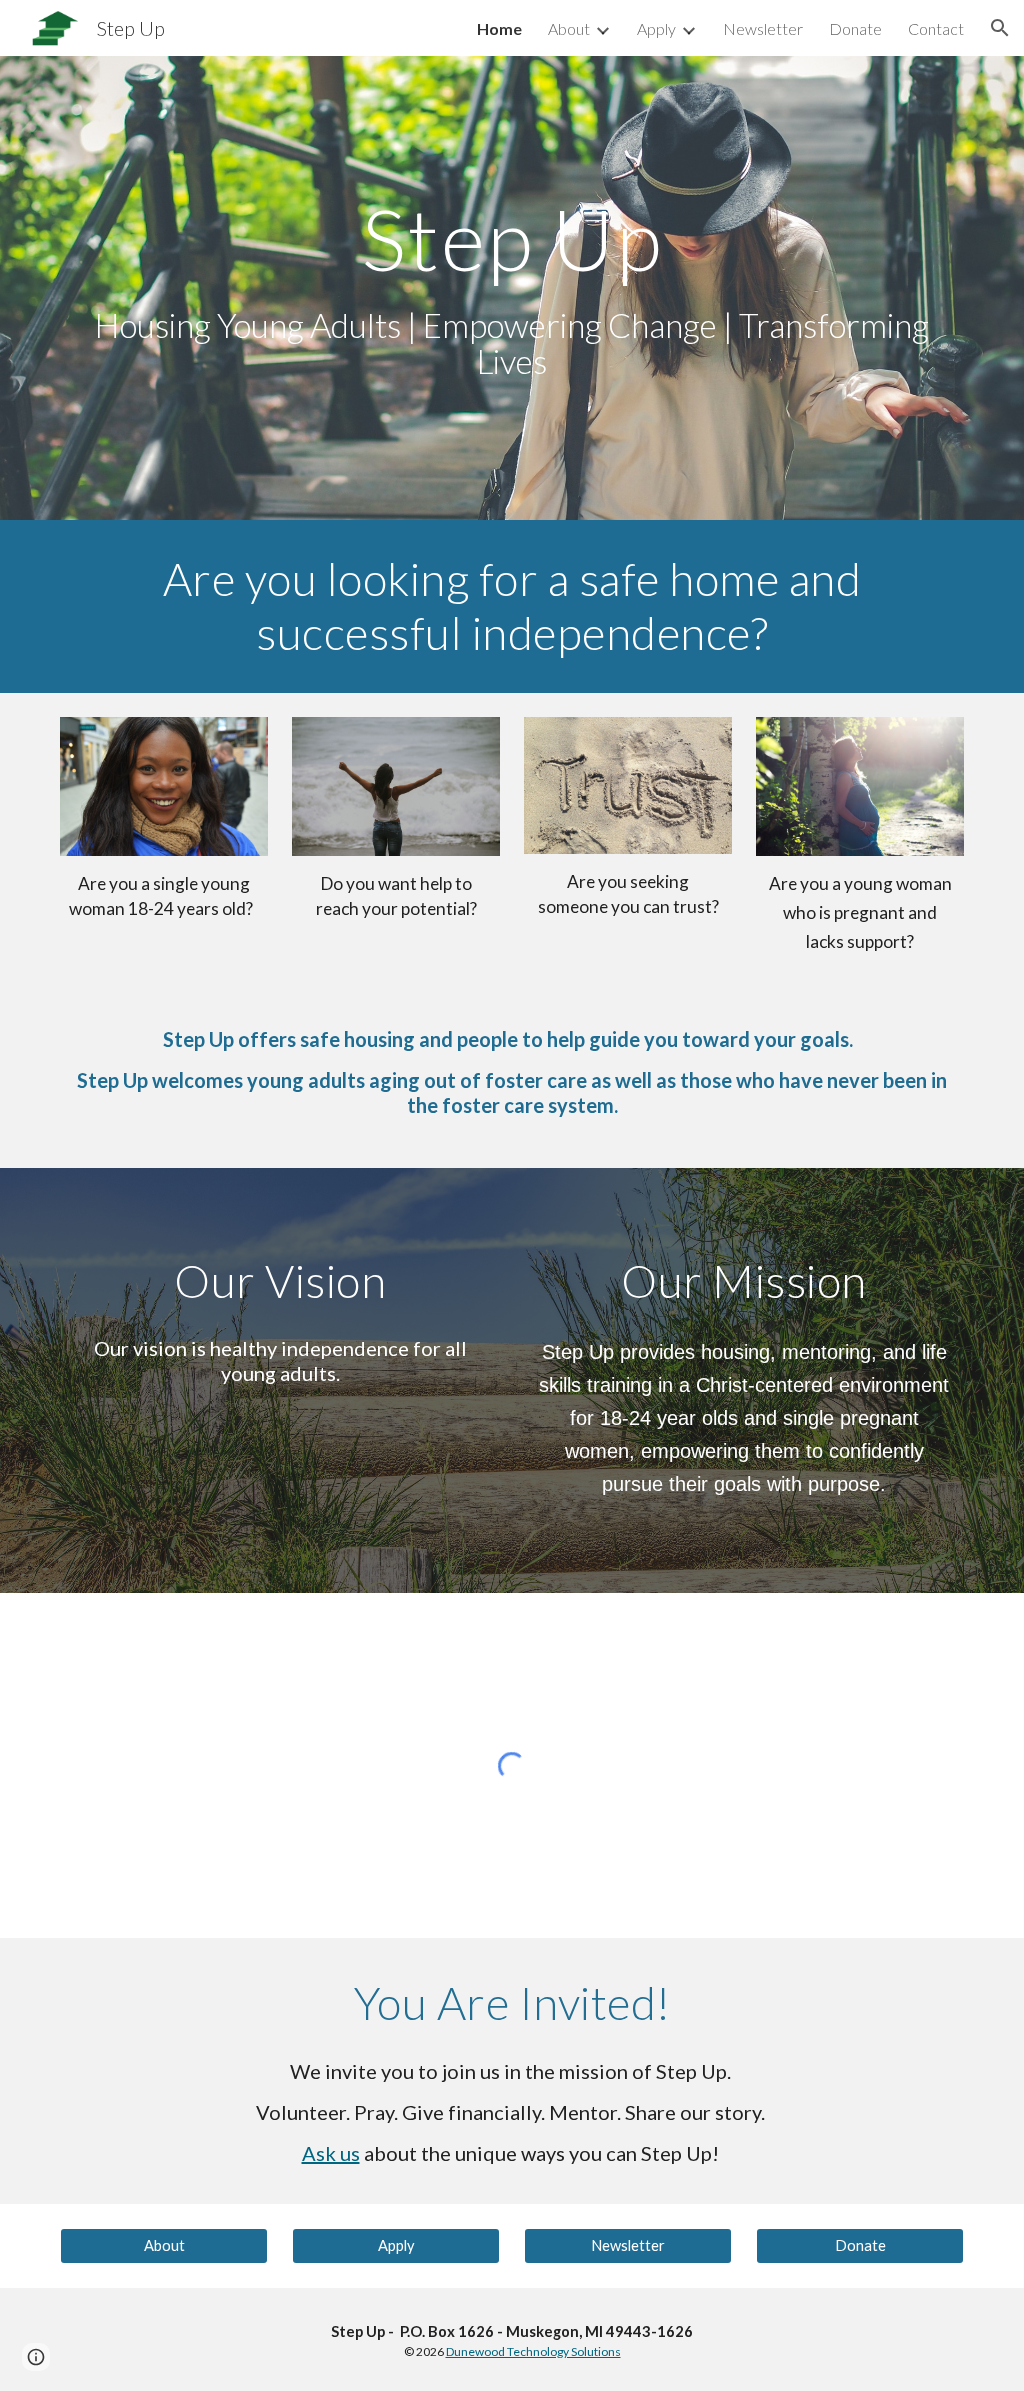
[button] (1000, 28)
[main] (512, 288)
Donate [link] (855, 28)
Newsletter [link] (763, 28)
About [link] (569, 28)
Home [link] (499, 28)
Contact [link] (936, 28)
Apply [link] (656, 28)
